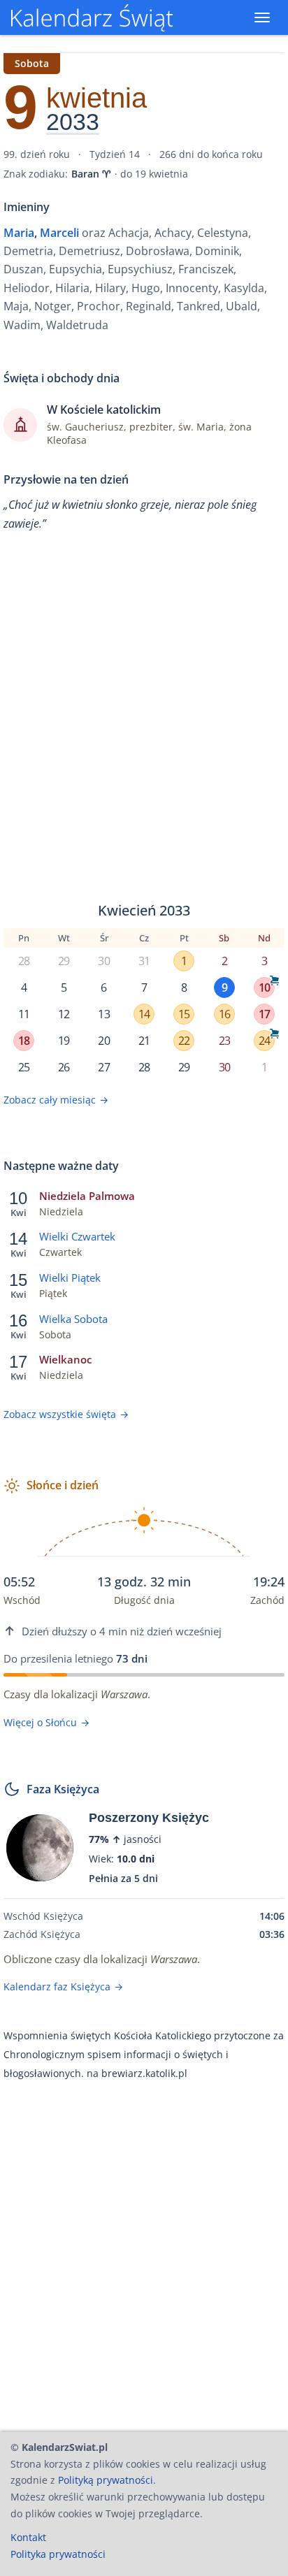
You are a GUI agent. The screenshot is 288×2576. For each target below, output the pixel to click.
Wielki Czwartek (77, 1236)
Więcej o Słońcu (46, 1722)
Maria (19, 233)
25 (24, 1067)
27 (103, 1067)
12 (64, 1014)
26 (64, 1067)
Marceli (59, 233)
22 (184, 1041)
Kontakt (28, 2537)
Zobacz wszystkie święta (66, 1414)
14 (144, 1014)
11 (24, 1014)
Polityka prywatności (58, 2554)
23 (224, 1041)
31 (144, 961)
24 (264, 1041)
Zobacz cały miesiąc (56, 1100)
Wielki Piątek (70, 1278)
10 (264, 987)
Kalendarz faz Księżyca (63, 1987)
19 (64, 1041)
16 (224, 1014)
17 (264, 1014)
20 (103, 1041)
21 (144, 1041)
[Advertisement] (144, 717)
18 (24, 1041)
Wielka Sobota (73, 1319)
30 (103, 961)
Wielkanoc (65, 1359)
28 (24, 961)
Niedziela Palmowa (87, 1196)
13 (103, 1014)
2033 (73, 122)
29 (64, 961)
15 (184, 1014)
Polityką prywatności (106, 2480)
